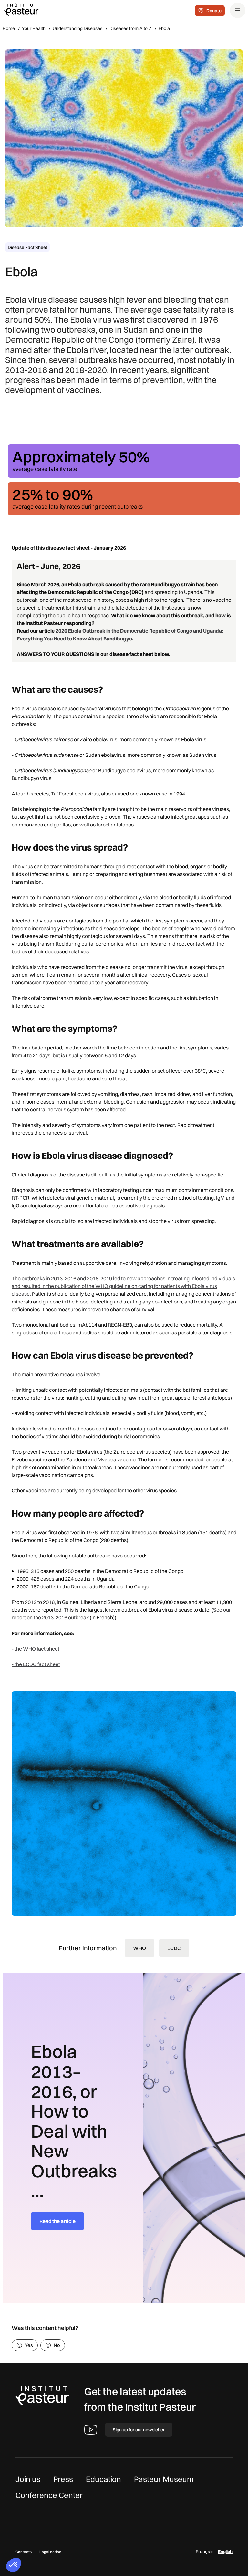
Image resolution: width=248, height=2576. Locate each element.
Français (205, 2552)
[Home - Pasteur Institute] (21, 9)
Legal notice (50, 2552)
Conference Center (49, 2495)
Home (9, 28)
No (57, 2345)
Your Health (34, 28)
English (225, 2552)
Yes (29, 2345)
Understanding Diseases (77, 28)
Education (103, 2479)
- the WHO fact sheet (36, 1649)
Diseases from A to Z (130, 28)
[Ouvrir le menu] (238, 10)
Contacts (24, 2552)
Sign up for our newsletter (139, 2430)
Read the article (57, 2221)
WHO (139, 1948)
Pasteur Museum (164, 2479)
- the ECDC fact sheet (36, 1664)
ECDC (174, 1948)
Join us (28, 2479)
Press (63, 2479)
